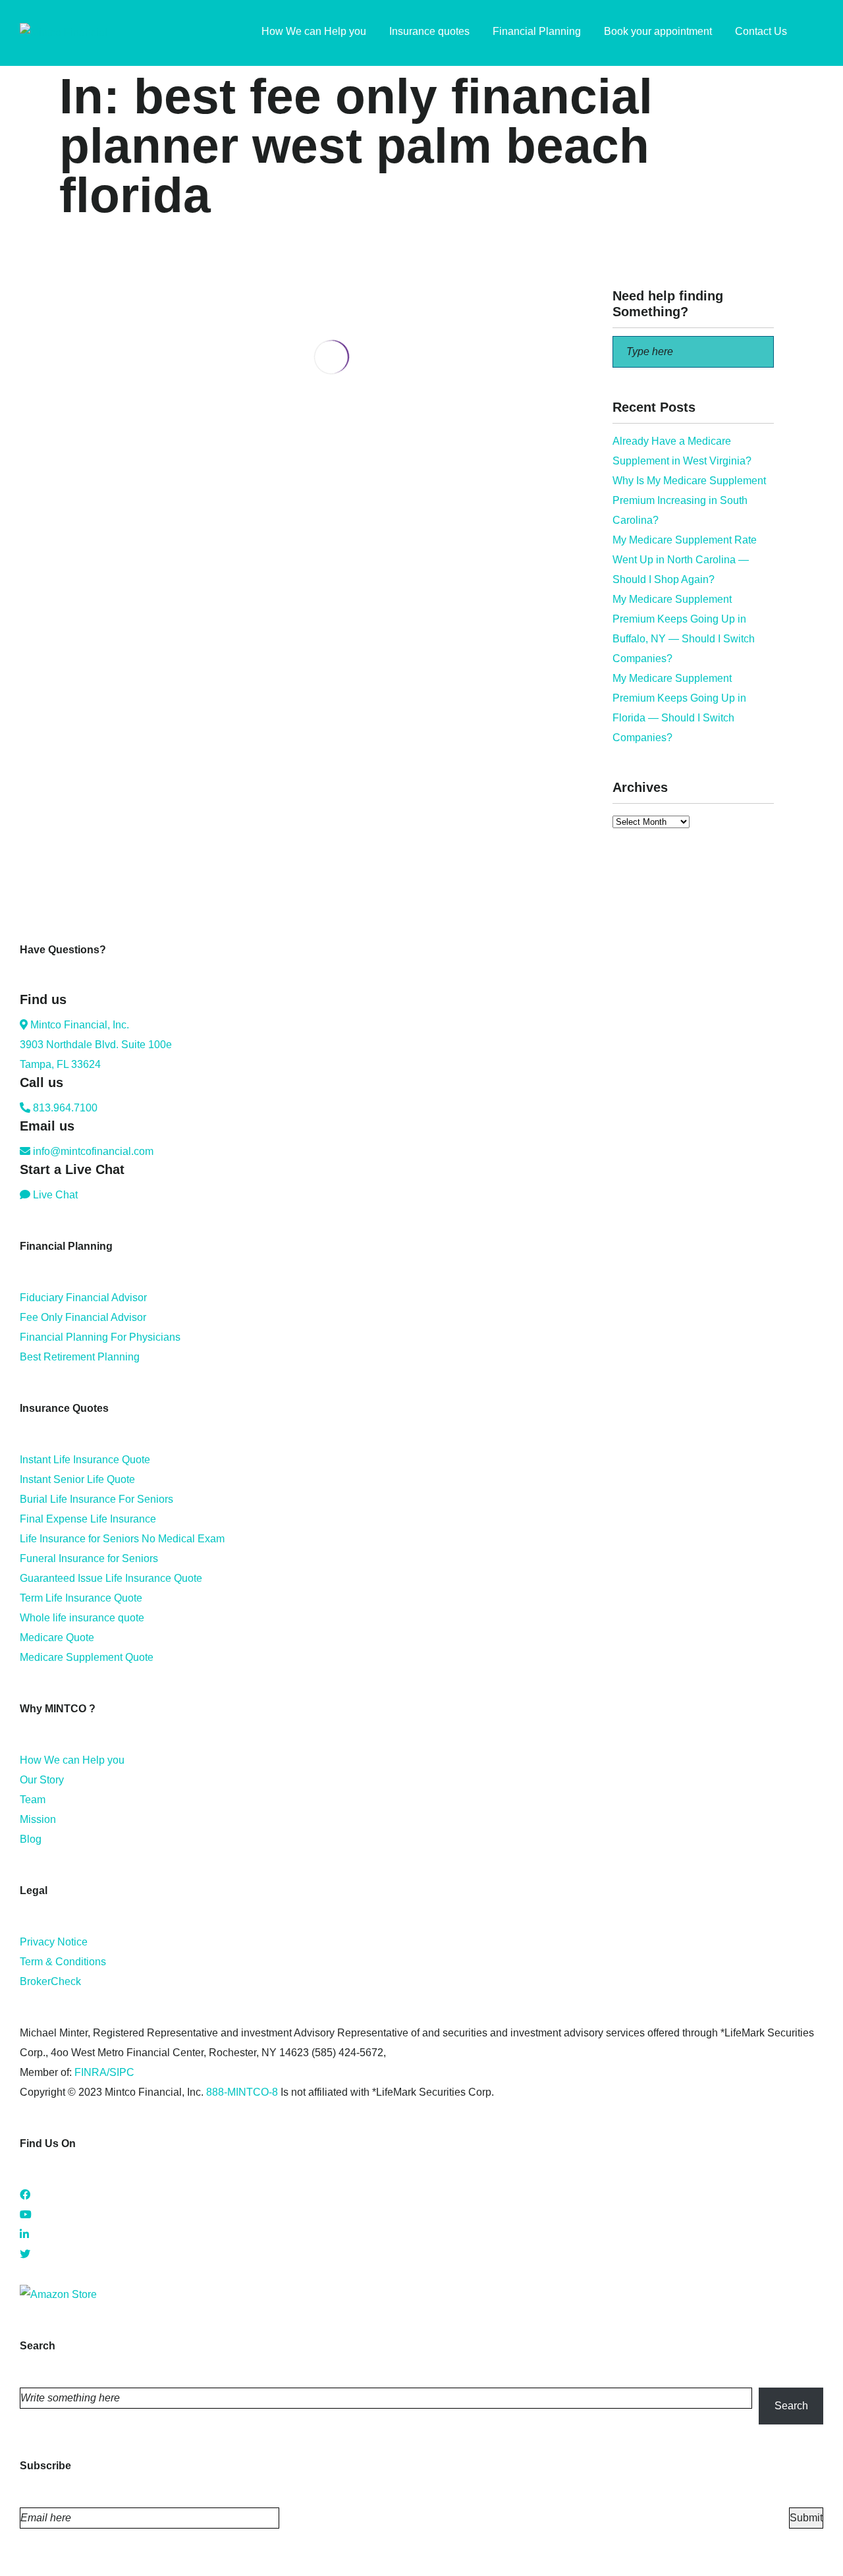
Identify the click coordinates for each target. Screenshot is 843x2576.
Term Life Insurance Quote (81, 1598)
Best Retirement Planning (80, 1357)
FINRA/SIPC (104, 2072)
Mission (38, 1819)
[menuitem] (817, 33)
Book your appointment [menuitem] (658, 31)
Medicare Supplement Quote (87, 1657)
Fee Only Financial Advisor (83, 1317)
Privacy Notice (54, 1942)
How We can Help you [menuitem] (314, 31)
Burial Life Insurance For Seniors (96, 1499)
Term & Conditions (63, 1962)
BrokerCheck (50, 1981)
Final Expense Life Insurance (88, 1519)
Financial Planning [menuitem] (537, 31)
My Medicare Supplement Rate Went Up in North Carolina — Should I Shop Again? (685, 560)
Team (33, 1800)
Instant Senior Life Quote (77, 1479)
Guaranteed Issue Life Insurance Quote (111, 1578)
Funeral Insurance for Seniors (89, 1558)
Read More (85, 529)
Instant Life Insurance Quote (85, 1460)
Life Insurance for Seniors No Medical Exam (122, 1539)
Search (791, 2406)
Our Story (42, 1780)
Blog (31, 1839)
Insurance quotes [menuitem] (429, 31)
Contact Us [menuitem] (761, 31)
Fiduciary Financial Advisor (83, 1298)
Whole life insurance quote (82, 1618)
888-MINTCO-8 (242, 2092)
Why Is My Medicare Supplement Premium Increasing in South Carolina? (689, 500)
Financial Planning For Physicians (100, 1337)
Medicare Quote (57, 1638)
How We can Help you (72, 1760)
